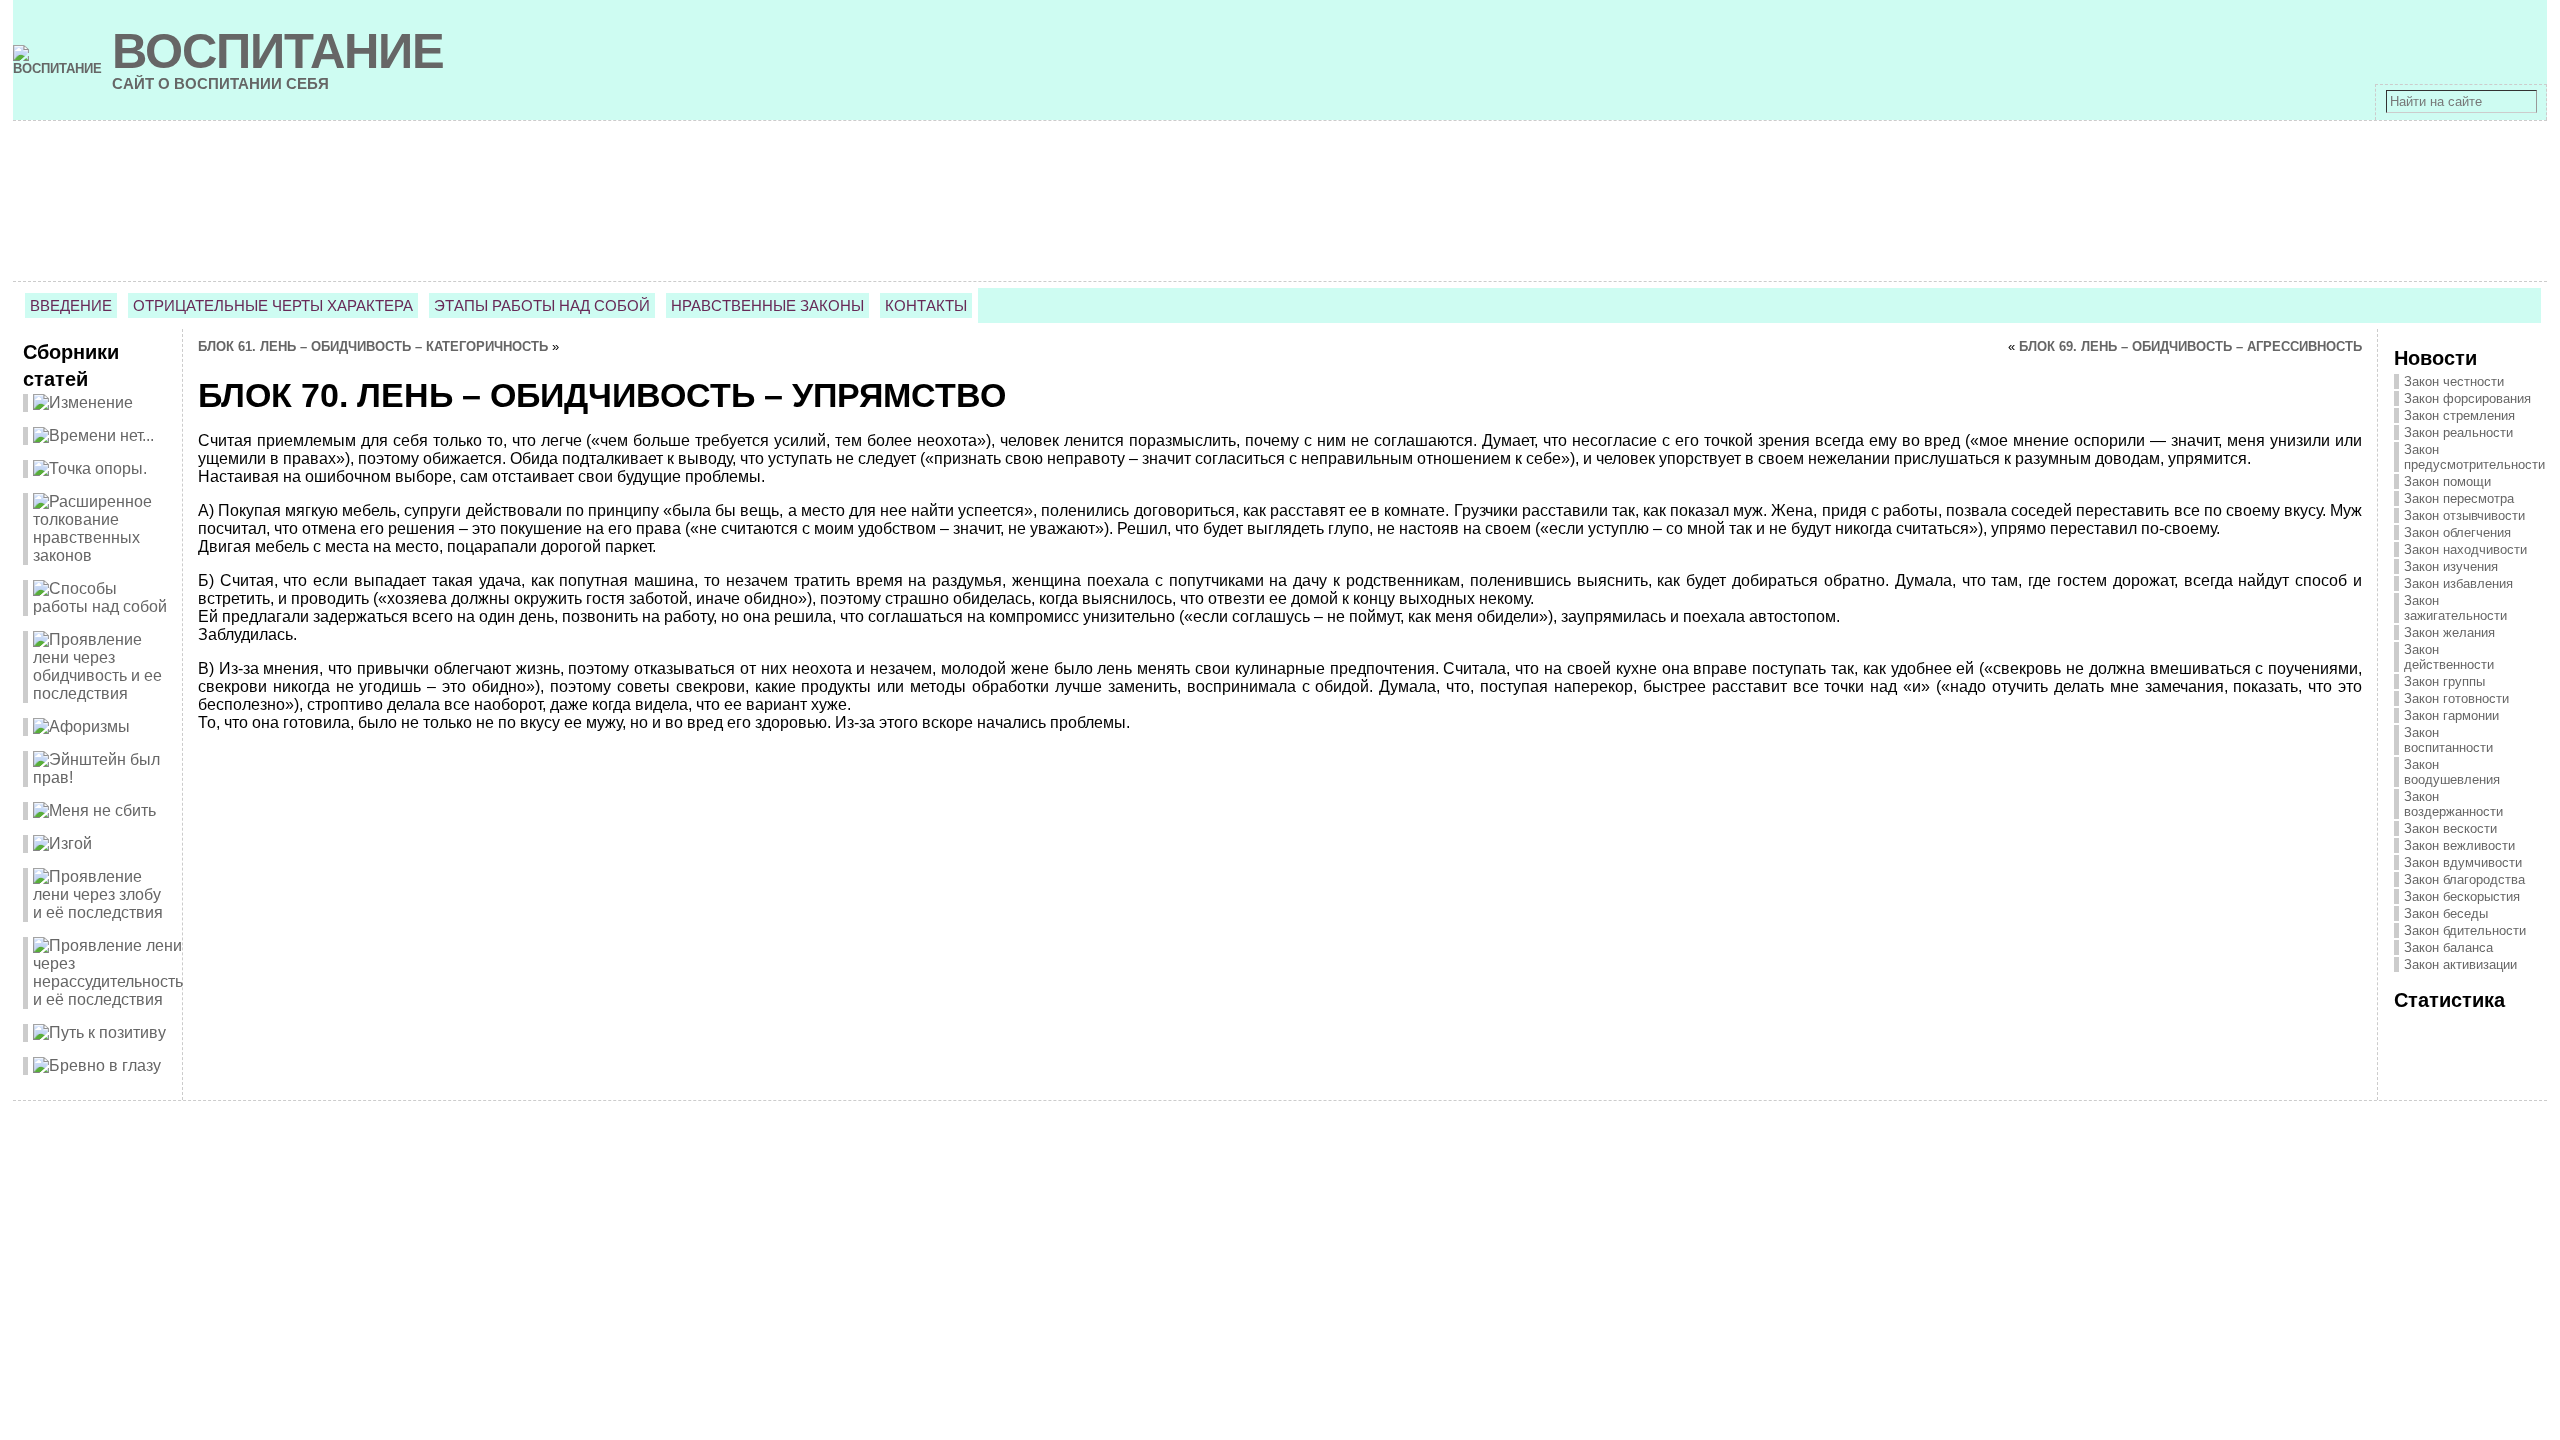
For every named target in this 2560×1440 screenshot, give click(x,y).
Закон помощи (2447, 481)
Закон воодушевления (2452, 772)
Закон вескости (2450, 828)
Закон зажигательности (2455, 608)
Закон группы (2444, 681)
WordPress (1279, 1132)
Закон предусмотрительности (2474, 457)
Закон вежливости (2459, 845)
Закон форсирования (2467, 398)
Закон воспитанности (2448, 740)
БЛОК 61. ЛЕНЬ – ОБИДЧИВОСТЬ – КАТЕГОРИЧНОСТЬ (373, 346)
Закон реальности (2458, 432)
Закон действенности (2449, 657)
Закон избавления (2458, 583)
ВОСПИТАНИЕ (278, 51)
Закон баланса (2448, 947)
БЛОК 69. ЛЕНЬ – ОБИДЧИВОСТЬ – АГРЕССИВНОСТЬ (2190, 346)
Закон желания (2449, 632)
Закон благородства (2464, 879)
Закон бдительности (2465, 930)
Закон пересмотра (2459, 498)
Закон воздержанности (2453, 804)
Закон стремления (2459, 415)
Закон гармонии (2451, 715)
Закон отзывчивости (2464, 515)
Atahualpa (1350, 1132)
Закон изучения (2451, 566)
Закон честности (2454, 381)
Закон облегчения (2457, 532)
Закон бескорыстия (2462, 896)
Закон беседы (2446, 913)
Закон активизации (2460, 964)
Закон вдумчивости (2463, 862)
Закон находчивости (2465, 549)
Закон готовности (2456, 698)
